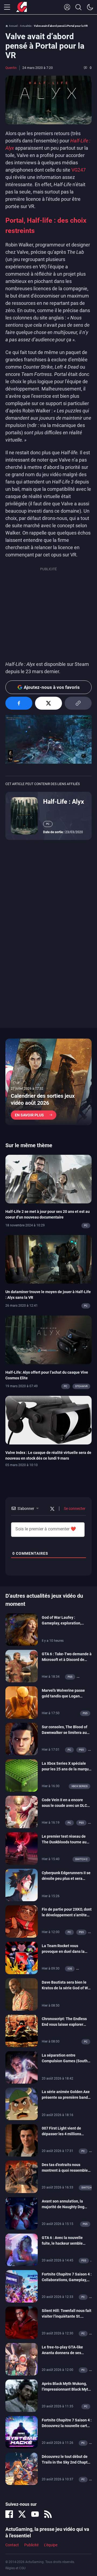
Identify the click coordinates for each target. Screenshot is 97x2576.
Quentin (11, 68)
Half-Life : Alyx (64, 802)
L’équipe (51, 2545)
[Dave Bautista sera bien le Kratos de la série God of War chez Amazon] (22, 1994)
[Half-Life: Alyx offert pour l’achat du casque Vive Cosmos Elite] (48, 1339)
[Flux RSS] (48, 2514)
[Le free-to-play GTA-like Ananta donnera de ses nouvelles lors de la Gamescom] (22, 2359)
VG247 (79, 170)
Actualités (26, 26)
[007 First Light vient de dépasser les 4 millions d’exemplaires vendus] (22, 2140)
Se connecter (74, 1509)
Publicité (31, 2545)
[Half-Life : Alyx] (24, 816)
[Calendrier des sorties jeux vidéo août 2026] (48, 1082)
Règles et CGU (15, 2568)
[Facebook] (9, 2514)
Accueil (13, 26)
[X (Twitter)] (22, 2514)
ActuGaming (22, 7)
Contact (12, 2545)
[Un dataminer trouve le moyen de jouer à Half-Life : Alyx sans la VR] (48, 1259)
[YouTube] (35, 2514)
